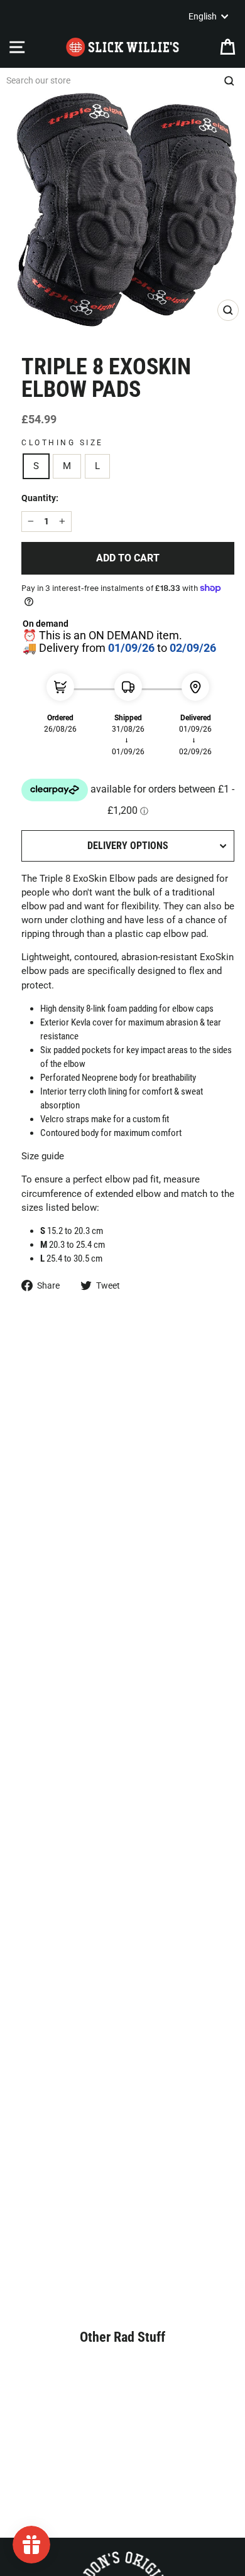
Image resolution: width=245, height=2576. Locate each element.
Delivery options (128, 846)
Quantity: (40, 498)
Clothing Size (63, 443)
